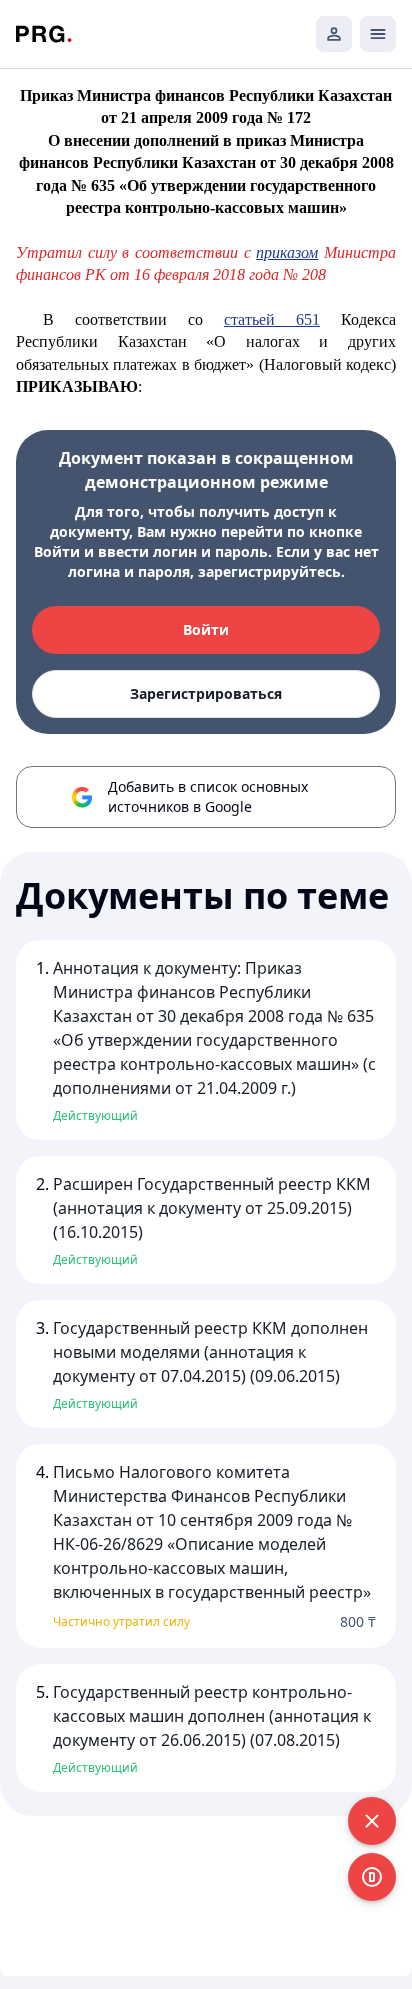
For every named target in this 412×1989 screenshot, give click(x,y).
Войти (206, 629)
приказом (287, 252)
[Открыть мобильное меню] (378, 34)
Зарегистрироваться (206, 693)
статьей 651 (272, 319)
